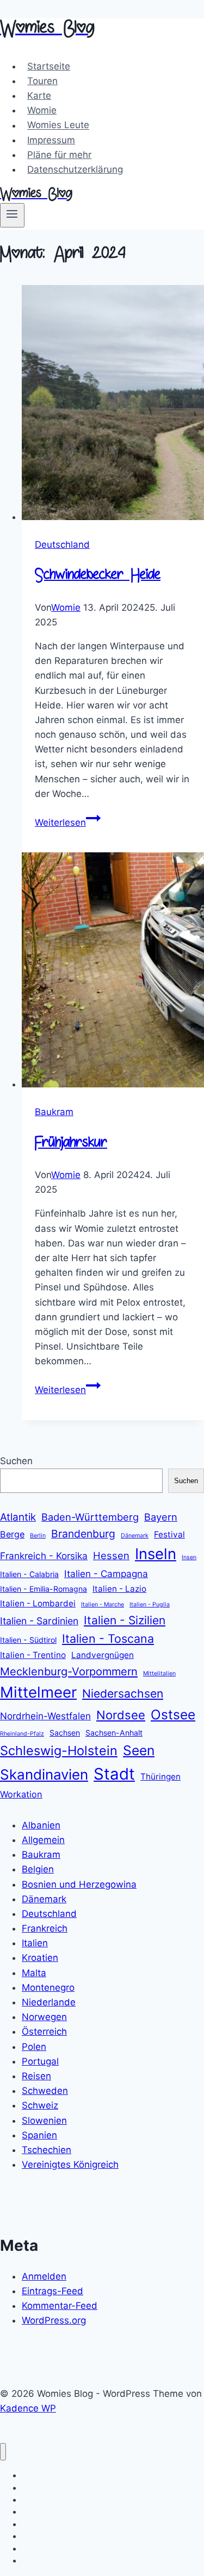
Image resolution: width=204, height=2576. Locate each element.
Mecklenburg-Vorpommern (69, 1672)
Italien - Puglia (150, 1605)
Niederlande (49, 2002)
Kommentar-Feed (60, 2306)
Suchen (16, 1461)
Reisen (36, 2076)
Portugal (40, 2061)
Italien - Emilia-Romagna (44, 1589)
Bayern (161, 1517)
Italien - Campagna (106, 1574)
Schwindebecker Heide (98, 576)
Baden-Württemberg (90, 1517)
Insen (189, 1557)
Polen (34, 2047)
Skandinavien (44, 1774)
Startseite (49, 66)
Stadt (114, 1774)
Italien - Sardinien (39, 1621)
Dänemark (135, 1536)
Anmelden (44, 2276)
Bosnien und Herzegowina (79, 1884)
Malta (34, 1973)
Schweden (45, 2091)
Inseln (156, 1554)
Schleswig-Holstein (59, 1751)
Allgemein (43, 1840)
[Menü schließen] (3, 2452)
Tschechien (47, 2150)
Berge (12, 1534)
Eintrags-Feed (52, 2291)
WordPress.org (54, 2320)
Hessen (111, 1555)
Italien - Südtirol (28, 1640)
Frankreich (45, 1928)
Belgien (38, 1869)
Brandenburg (83, 1534)
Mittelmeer (38, 1692)
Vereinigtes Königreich (70, 2164)
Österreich (44, 2031)
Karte (39, 96)
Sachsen (65, 1733)
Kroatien (40, 1958)
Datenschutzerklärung (75, 169)
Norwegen (44, 2017)
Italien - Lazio (119, 1589)
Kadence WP (28, 2408)
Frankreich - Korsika (44, 1556)
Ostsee (173, 1714)
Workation (21, 1794)
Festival (169, 1534)
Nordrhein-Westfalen (45, 1716)
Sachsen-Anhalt (114, 1733)
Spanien (39, 2135)
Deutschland (62, 545)
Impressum (51, 140)
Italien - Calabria (29, 1574)
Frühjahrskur (71, 1144)
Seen (139, 1750)
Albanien (41, 1825)
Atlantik (18, 1517)
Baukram (54, 1112)
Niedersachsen (123, 1694)
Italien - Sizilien (125, 1620)
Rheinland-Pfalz (22, 1734)
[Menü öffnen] (12, 215)
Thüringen (160, 1777)
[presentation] (113, 405)
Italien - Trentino (33, 1655)
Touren (42, 81)
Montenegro (48, 1988)
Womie (42, 110)
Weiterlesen (68, 822)
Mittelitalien (159, 1673)
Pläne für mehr (59, 155)
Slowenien (44, 2121)
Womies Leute (58, 125)
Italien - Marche (103, 1605)
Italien (35, 1943)
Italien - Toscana (108, 1638)
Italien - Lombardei (38, 1603)
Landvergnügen (103, 1655)
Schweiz (40, 2105)
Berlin (38, 1536)
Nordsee (121, 1715)
